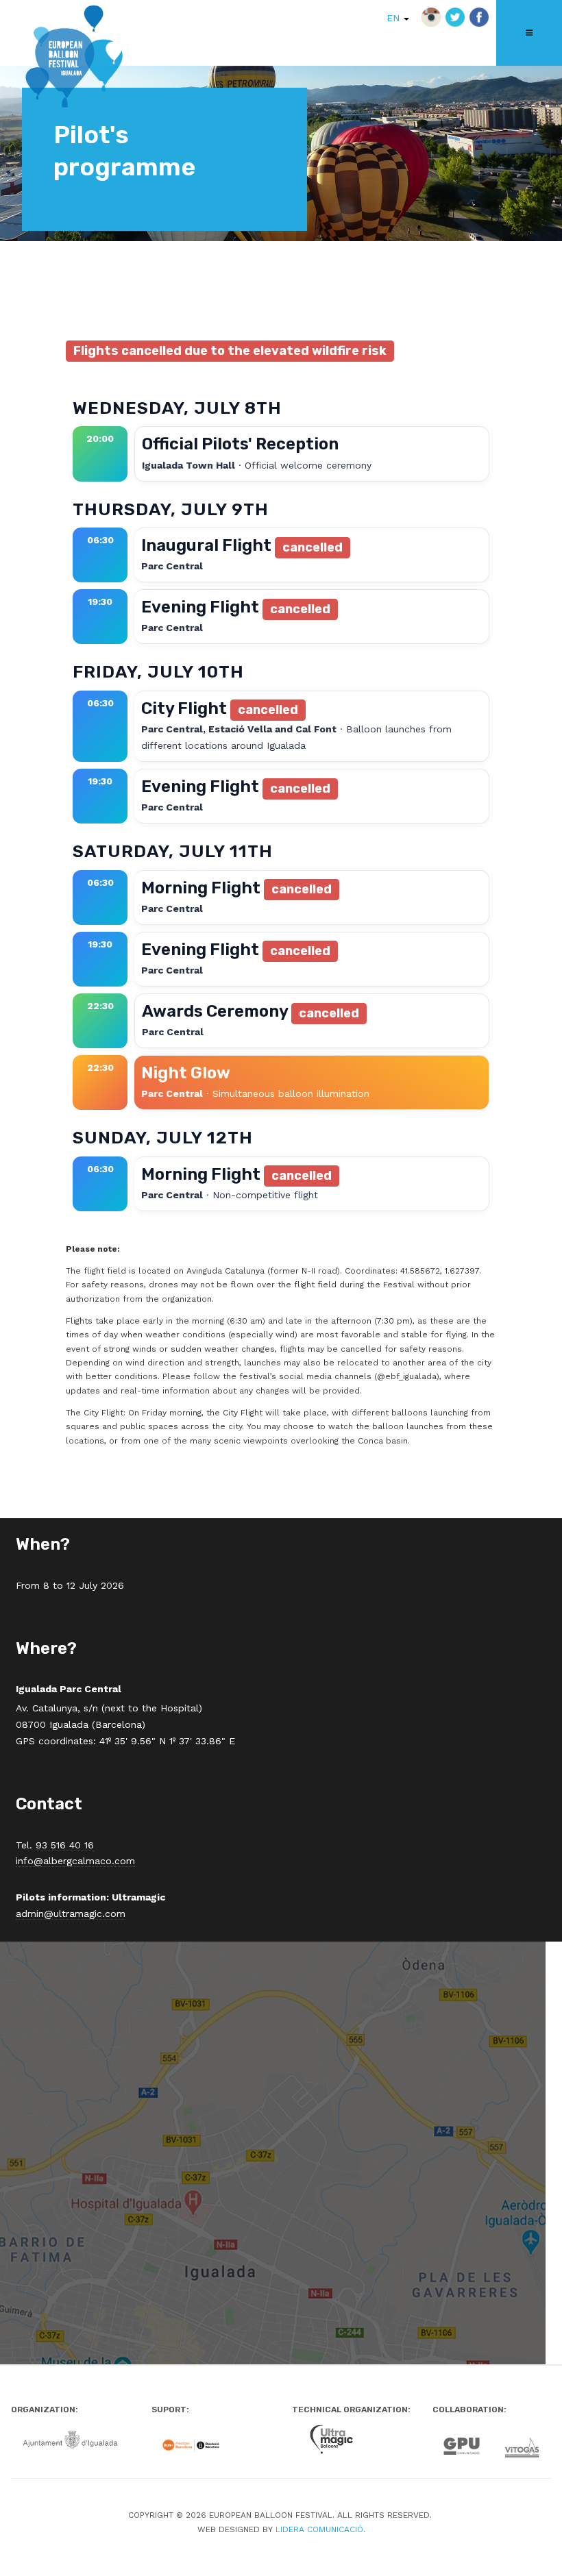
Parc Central (172, 566)
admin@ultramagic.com (71, 1914)
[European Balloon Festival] (74, 59)
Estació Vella (240, 729)
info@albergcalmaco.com (75, 1861)
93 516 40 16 (65, 1845)
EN (395, 18)
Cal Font (316, 729)
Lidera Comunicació (319, 2529)
